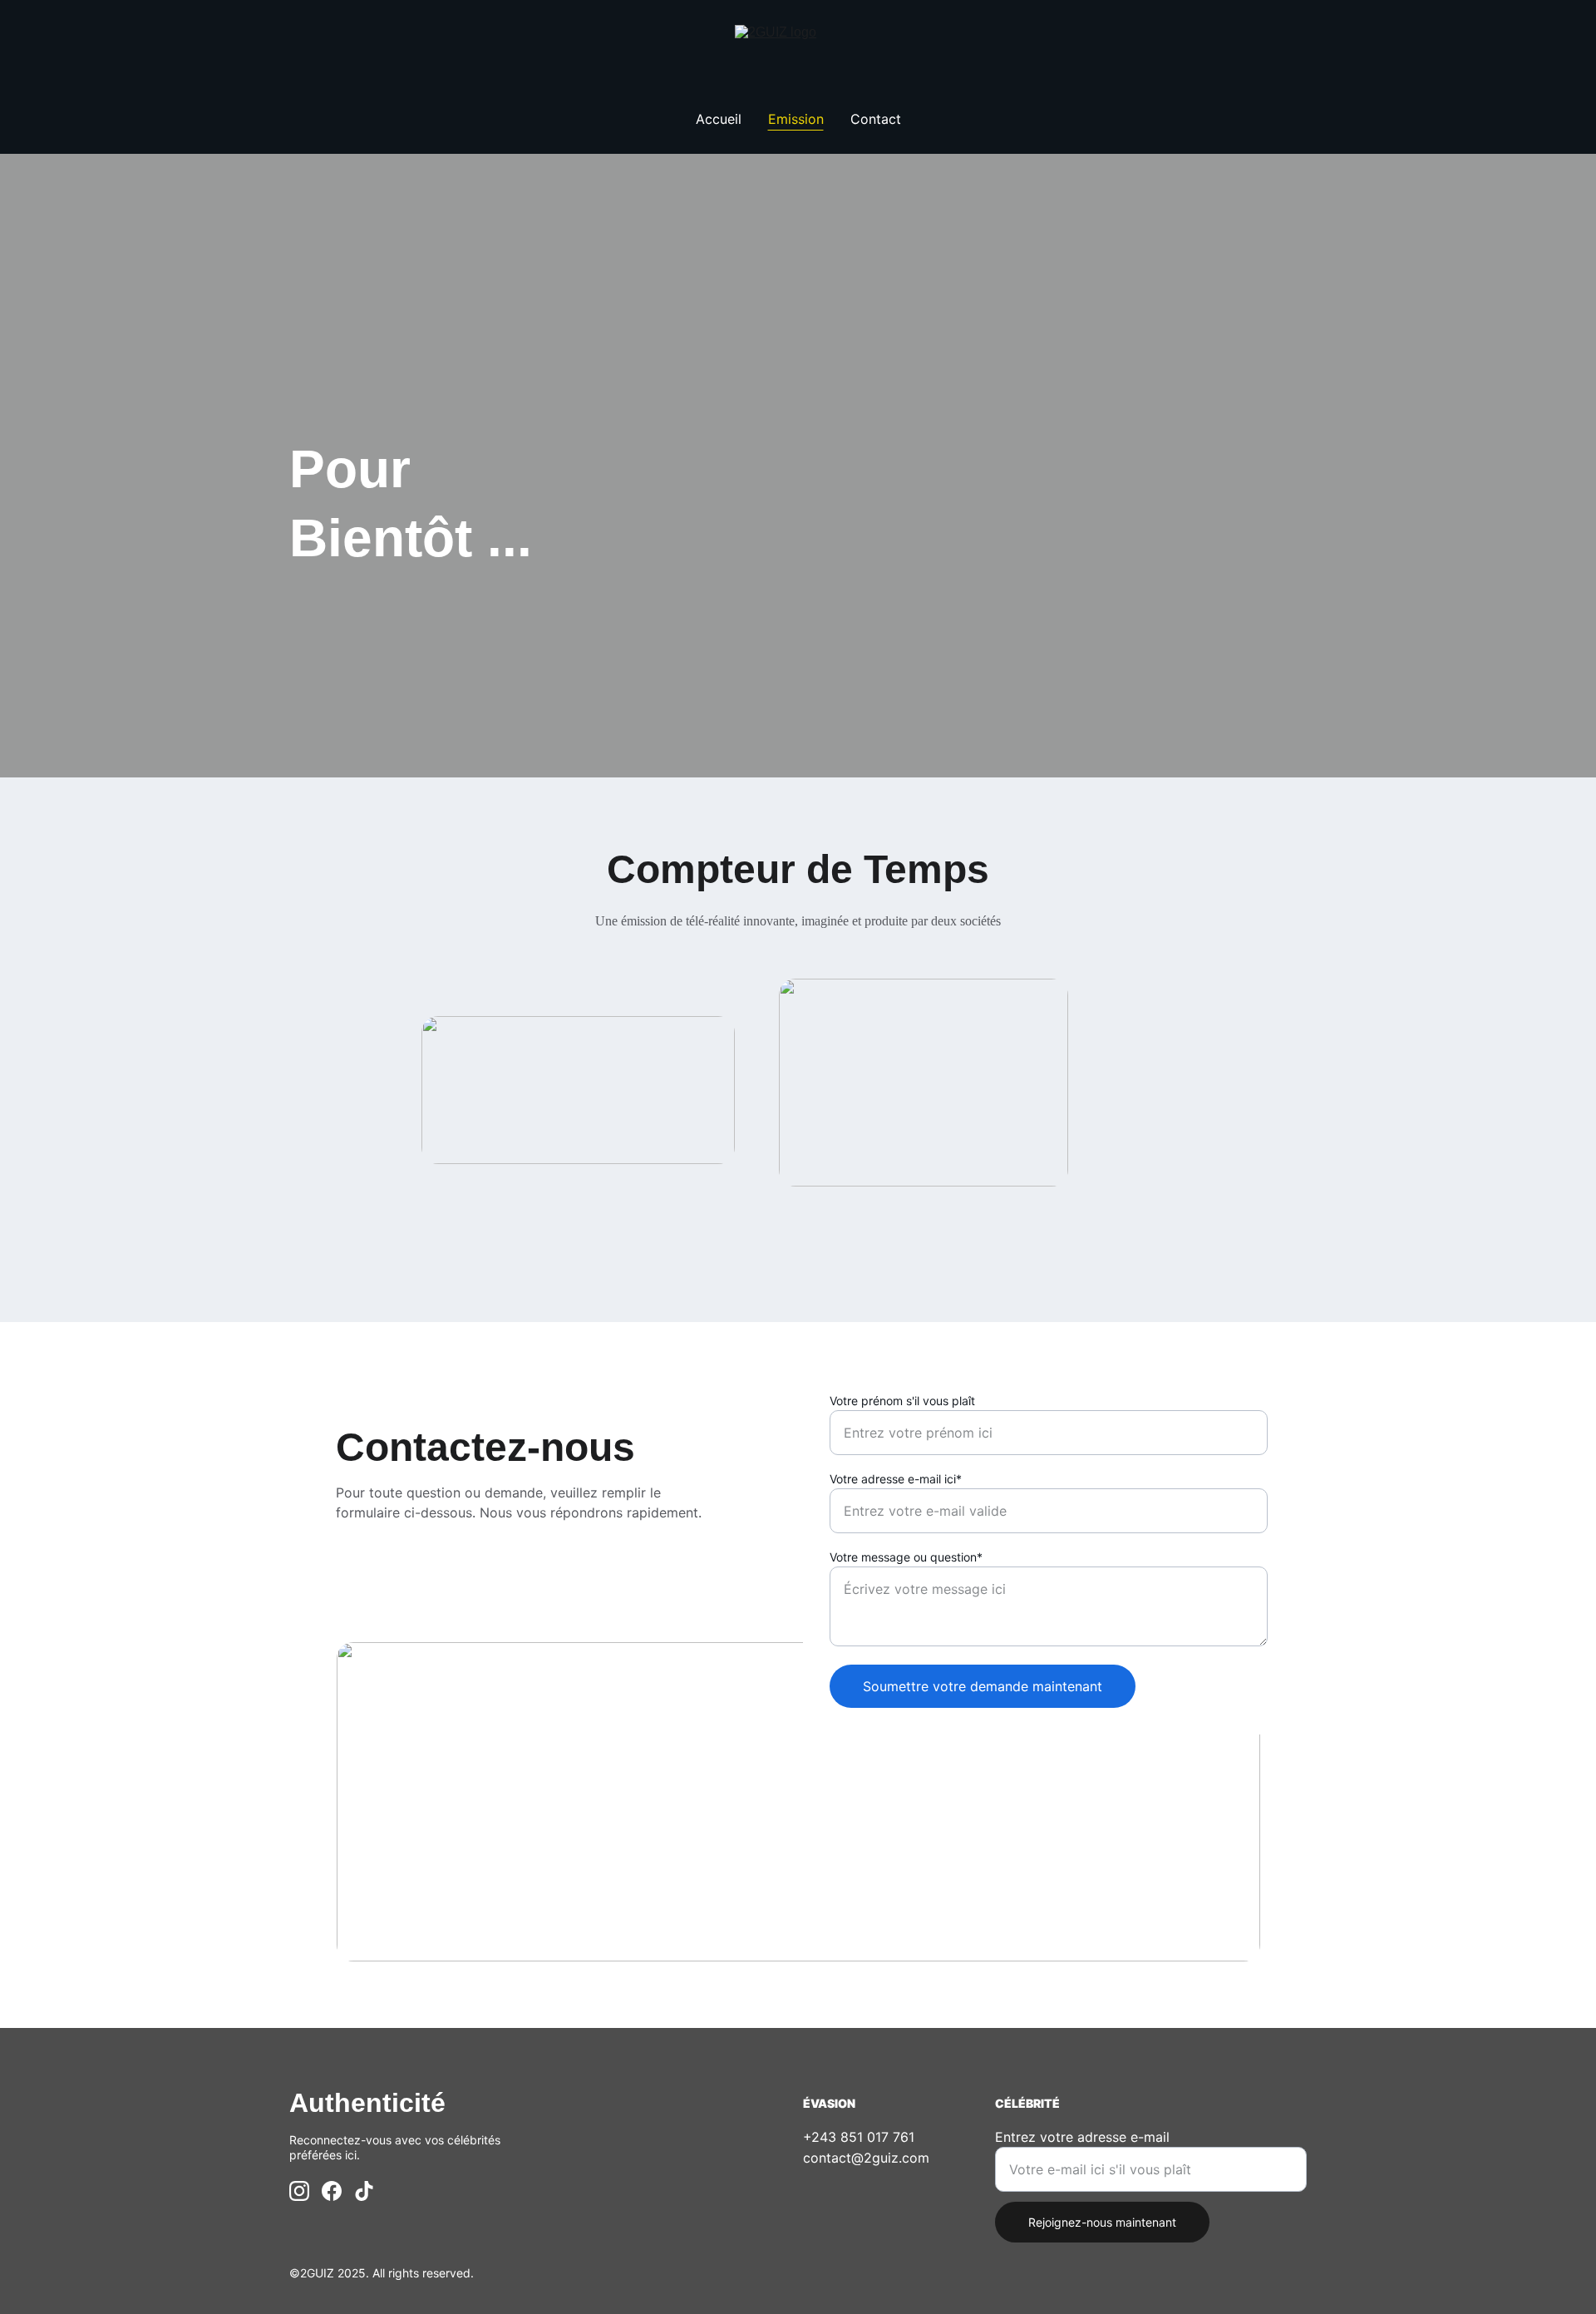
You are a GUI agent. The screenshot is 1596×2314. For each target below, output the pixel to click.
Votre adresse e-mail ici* (896, 1479)
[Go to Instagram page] (299, 2191)
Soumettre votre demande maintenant (983, 1686)
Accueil (719, 119)
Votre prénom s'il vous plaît (902, 1401)
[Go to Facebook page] (332, 2191)
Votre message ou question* (906, 1557)
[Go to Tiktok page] (364, 2191)
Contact (876, 119)
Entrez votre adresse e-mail (1082, 2137)
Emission (796, 119)
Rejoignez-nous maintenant (1102, 2222)
